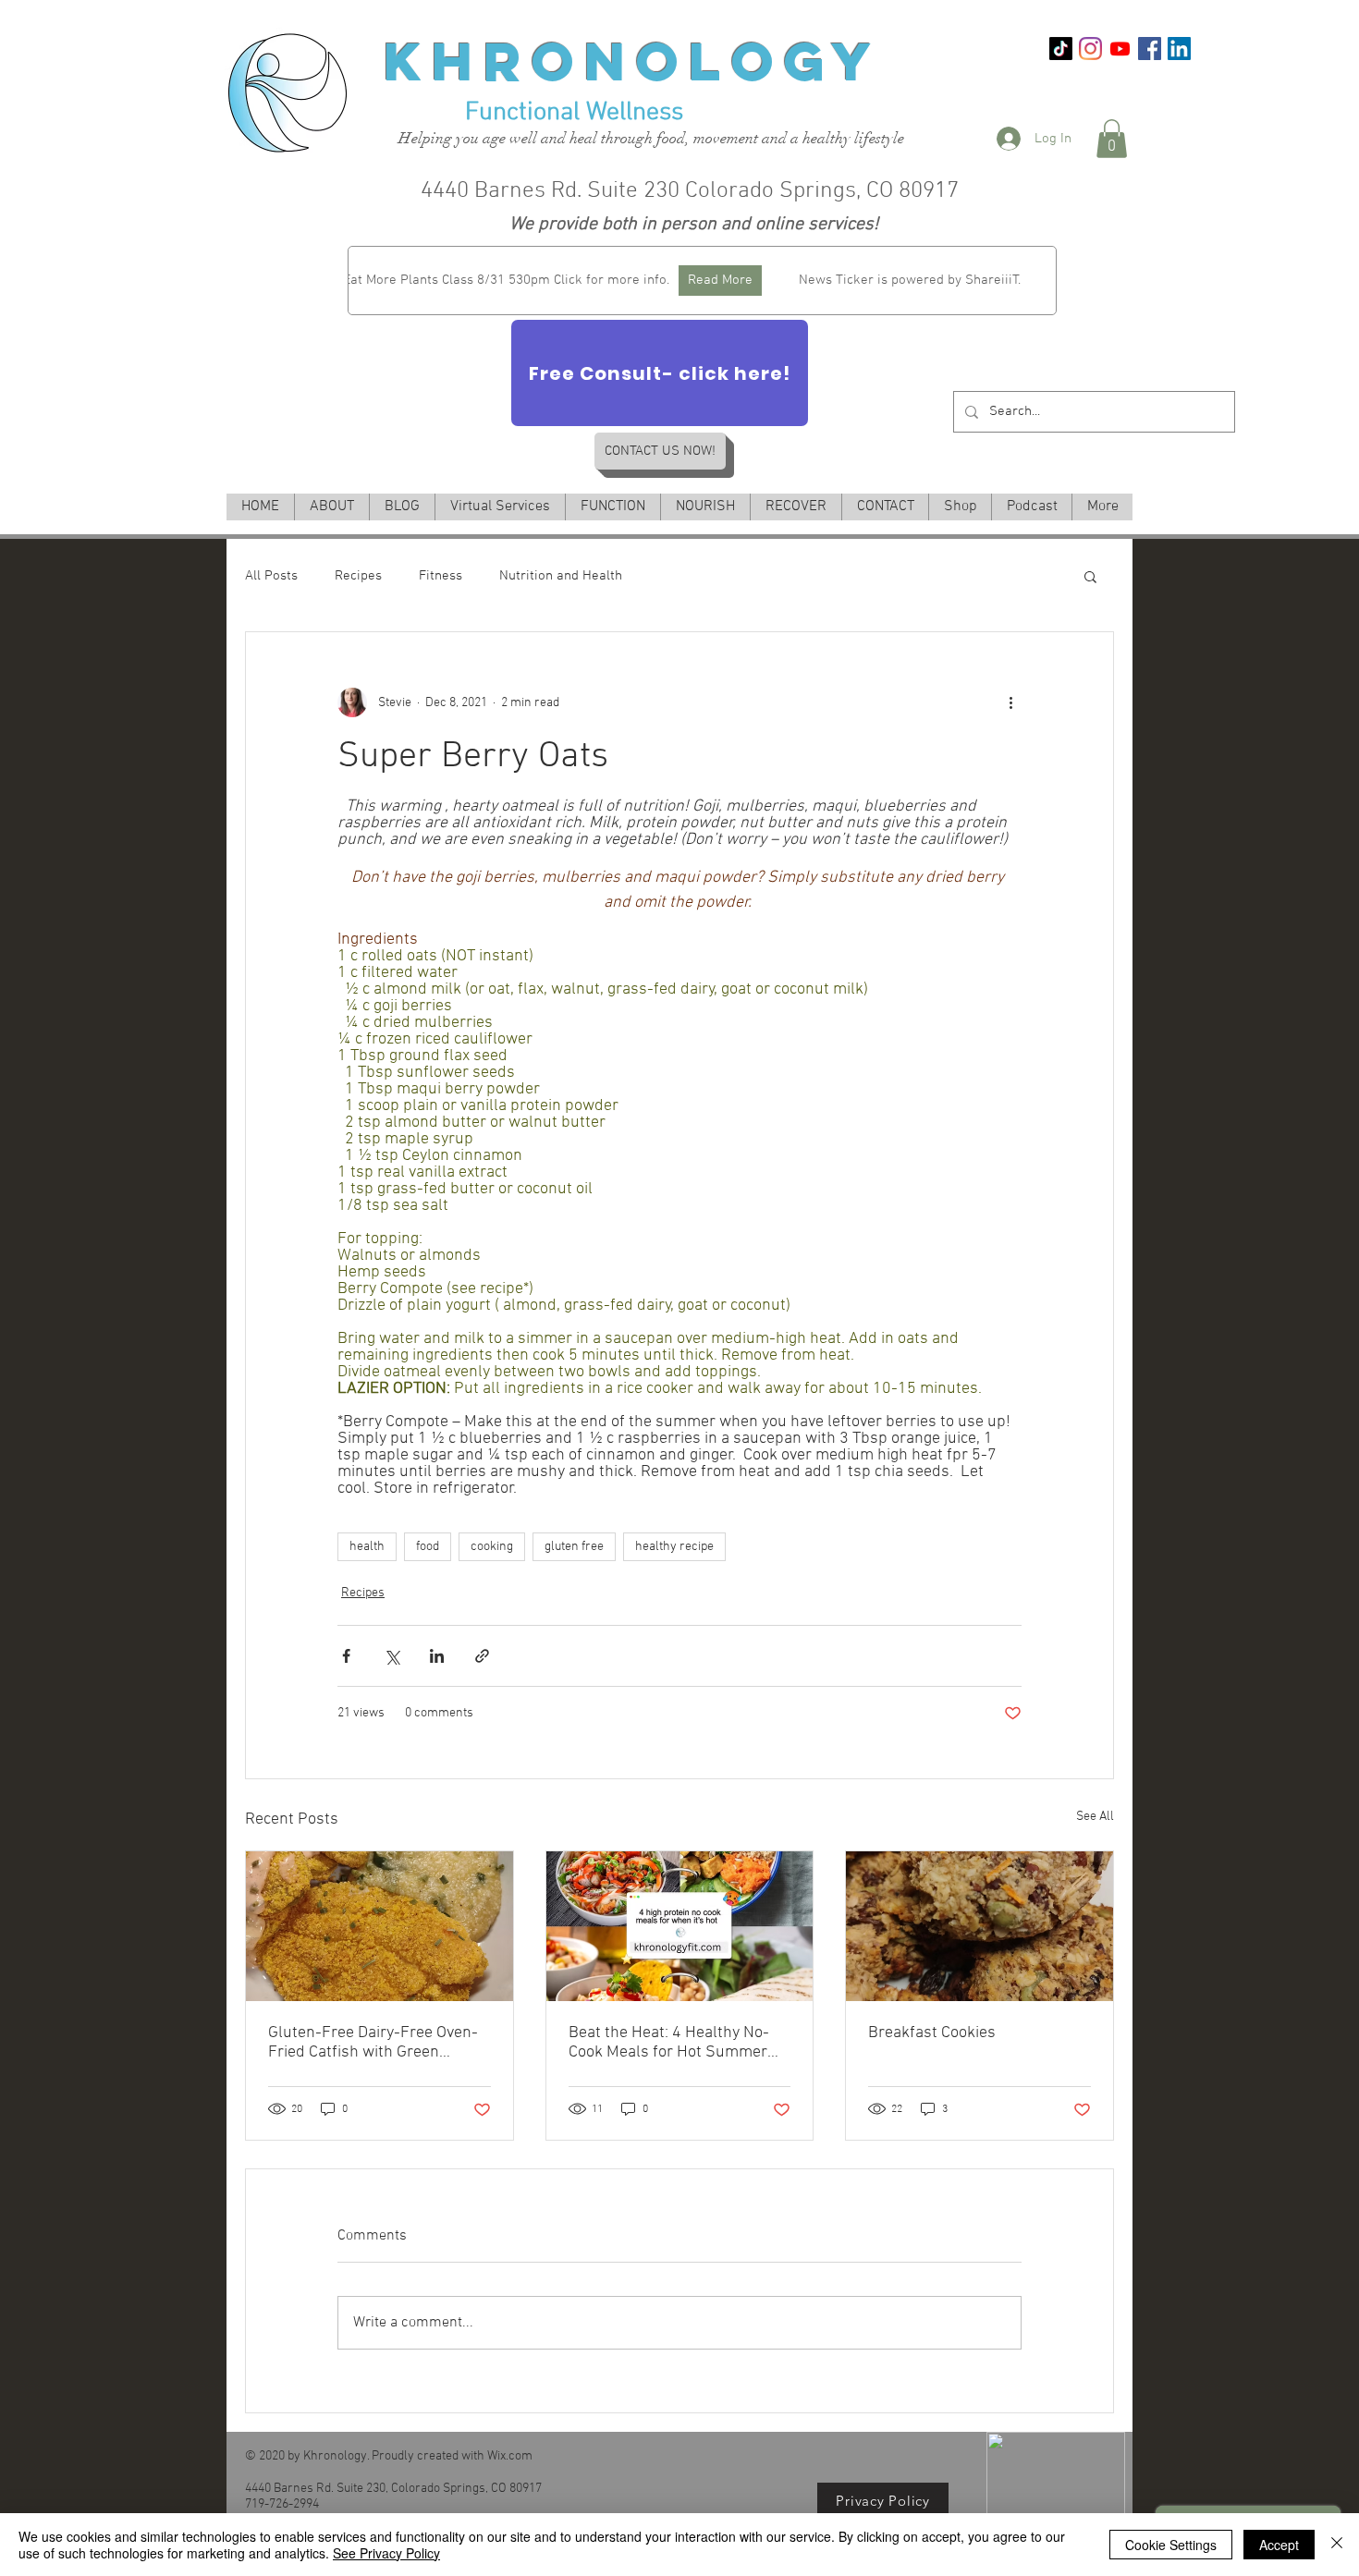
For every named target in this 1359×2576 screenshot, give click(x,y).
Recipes (358, 576)
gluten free (574, 1547)
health (367, 1547)
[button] (1112, 139)
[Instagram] (1090, 49)
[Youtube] (1120, 49)
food (428, 1547)
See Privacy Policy (386, 2553)
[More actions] (1010, 702)
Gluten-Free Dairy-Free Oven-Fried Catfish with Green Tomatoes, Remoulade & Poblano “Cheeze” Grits (373, 2043)
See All (1095, 1817)
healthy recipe (674, 1547)
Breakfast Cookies (932, 2033)
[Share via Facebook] (346, 1656)
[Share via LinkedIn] (437, 1656)
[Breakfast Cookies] (979, 1926)
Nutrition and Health (561, 576)
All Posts (271, 576)
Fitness (441, 576)
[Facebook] (1150, 49)
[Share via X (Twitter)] (392, 1656)
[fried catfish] (380, 1926)
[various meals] (680, 1926)
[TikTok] (1061, 49)
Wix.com (510, 2456)
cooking (492, 1547)
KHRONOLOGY (633, 61)
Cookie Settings (1171, 2545)
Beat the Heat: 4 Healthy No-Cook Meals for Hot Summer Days (669, 2043)
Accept (1279, 2545)
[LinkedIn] (1179, 49)
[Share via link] (482, 1656)
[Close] (1337, 2545)
